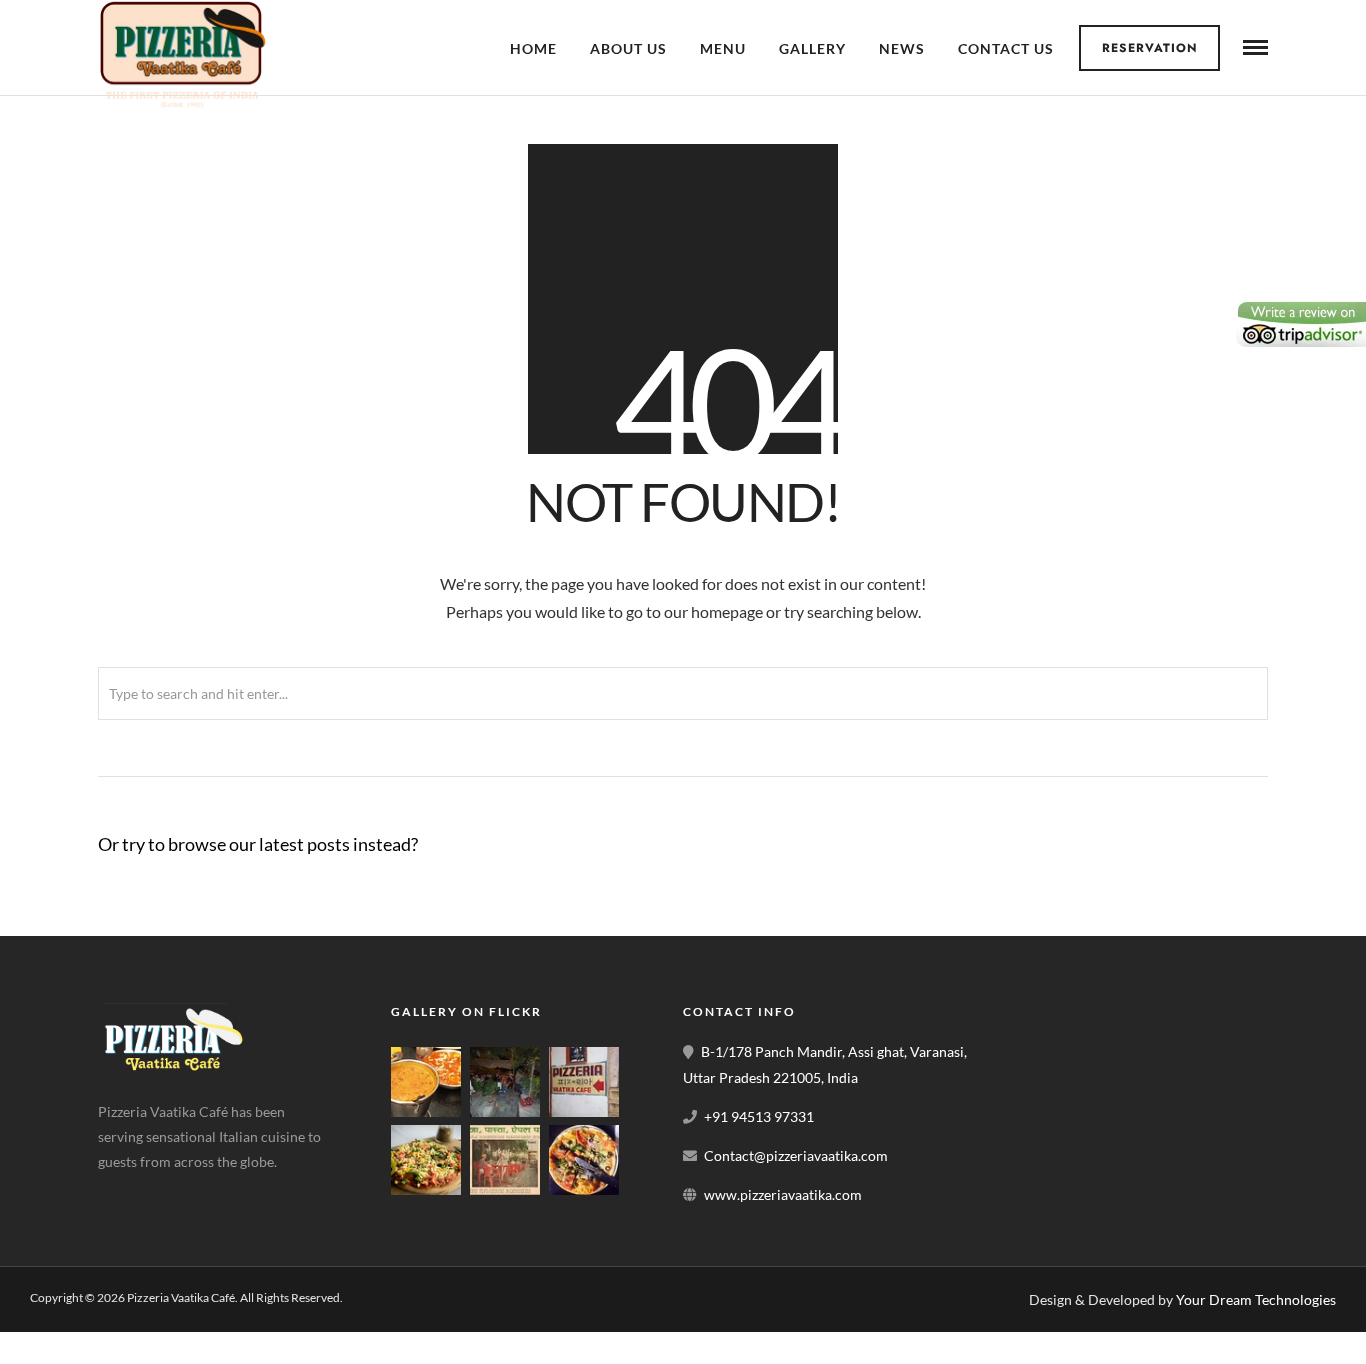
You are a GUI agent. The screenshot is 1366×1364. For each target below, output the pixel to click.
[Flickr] (167, 1194)
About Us (628, 48)
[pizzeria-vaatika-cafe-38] (426, 1111)
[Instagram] (214, 1194)
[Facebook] (120, 1194)
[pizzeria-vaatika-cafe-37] (505, 1111)
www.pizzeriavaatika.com (783, 1194)
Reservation (1150, 48)
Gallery (812, 48)
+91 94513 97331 (759, 1116)
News (902, 48)
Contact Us (1006, 48)
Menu (723, 48)
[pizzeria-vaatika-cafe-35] (505, 1189)
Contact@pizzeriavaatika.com (796, 1155)
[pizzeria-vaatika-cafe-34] (426, 1189)
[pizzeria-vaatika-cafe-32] (584, 1189)
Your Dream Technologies (1256, 1299)
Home (533, 48)
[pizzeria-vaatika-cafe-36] (584, 1111)
